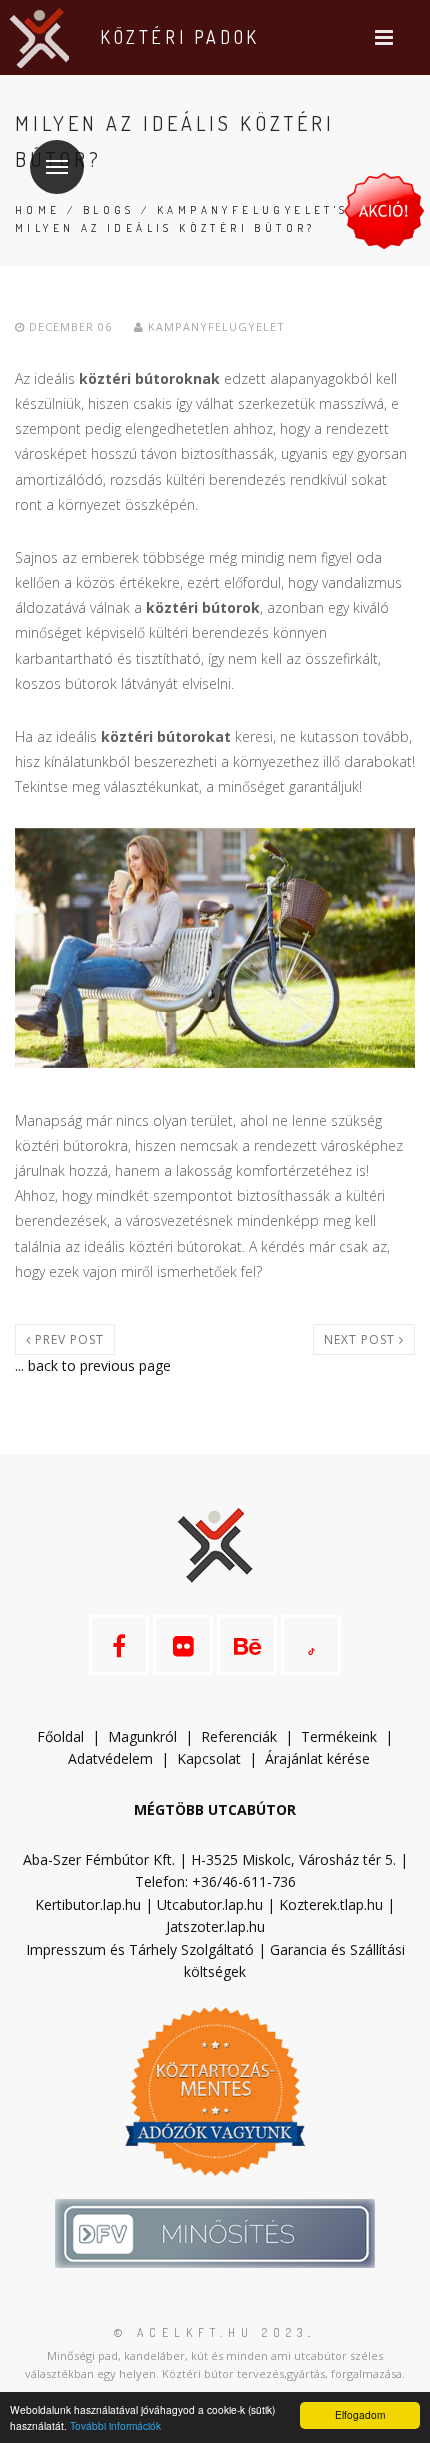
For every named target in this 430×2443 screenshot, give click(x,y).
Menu (57, 167)
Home (38, 210)
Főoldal (60, 1736)
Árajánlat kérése (317, 1758)
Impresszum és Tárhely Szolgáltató (140, 1949)
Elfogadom (360, 2414)
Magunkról (142, 1736)
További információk (115, 2425)
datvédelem (119, 1758)
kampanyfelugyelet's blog (277, 210)
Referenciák (239, 1736)
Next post (361, 1339)
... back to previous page (93, 1365)
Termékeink (339, 1736)
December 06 (70, 326)
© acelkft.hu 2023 (211, 2332)
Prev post (67, 1339)
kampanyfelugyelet (214, 326)
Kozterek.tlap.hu (331, 1904)
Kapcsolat (209, 1758)
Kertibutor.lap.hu (88, 1904)
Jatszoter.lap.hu (215, 1926)
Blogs (109, 210)
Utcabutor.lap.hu (210, 1904)
